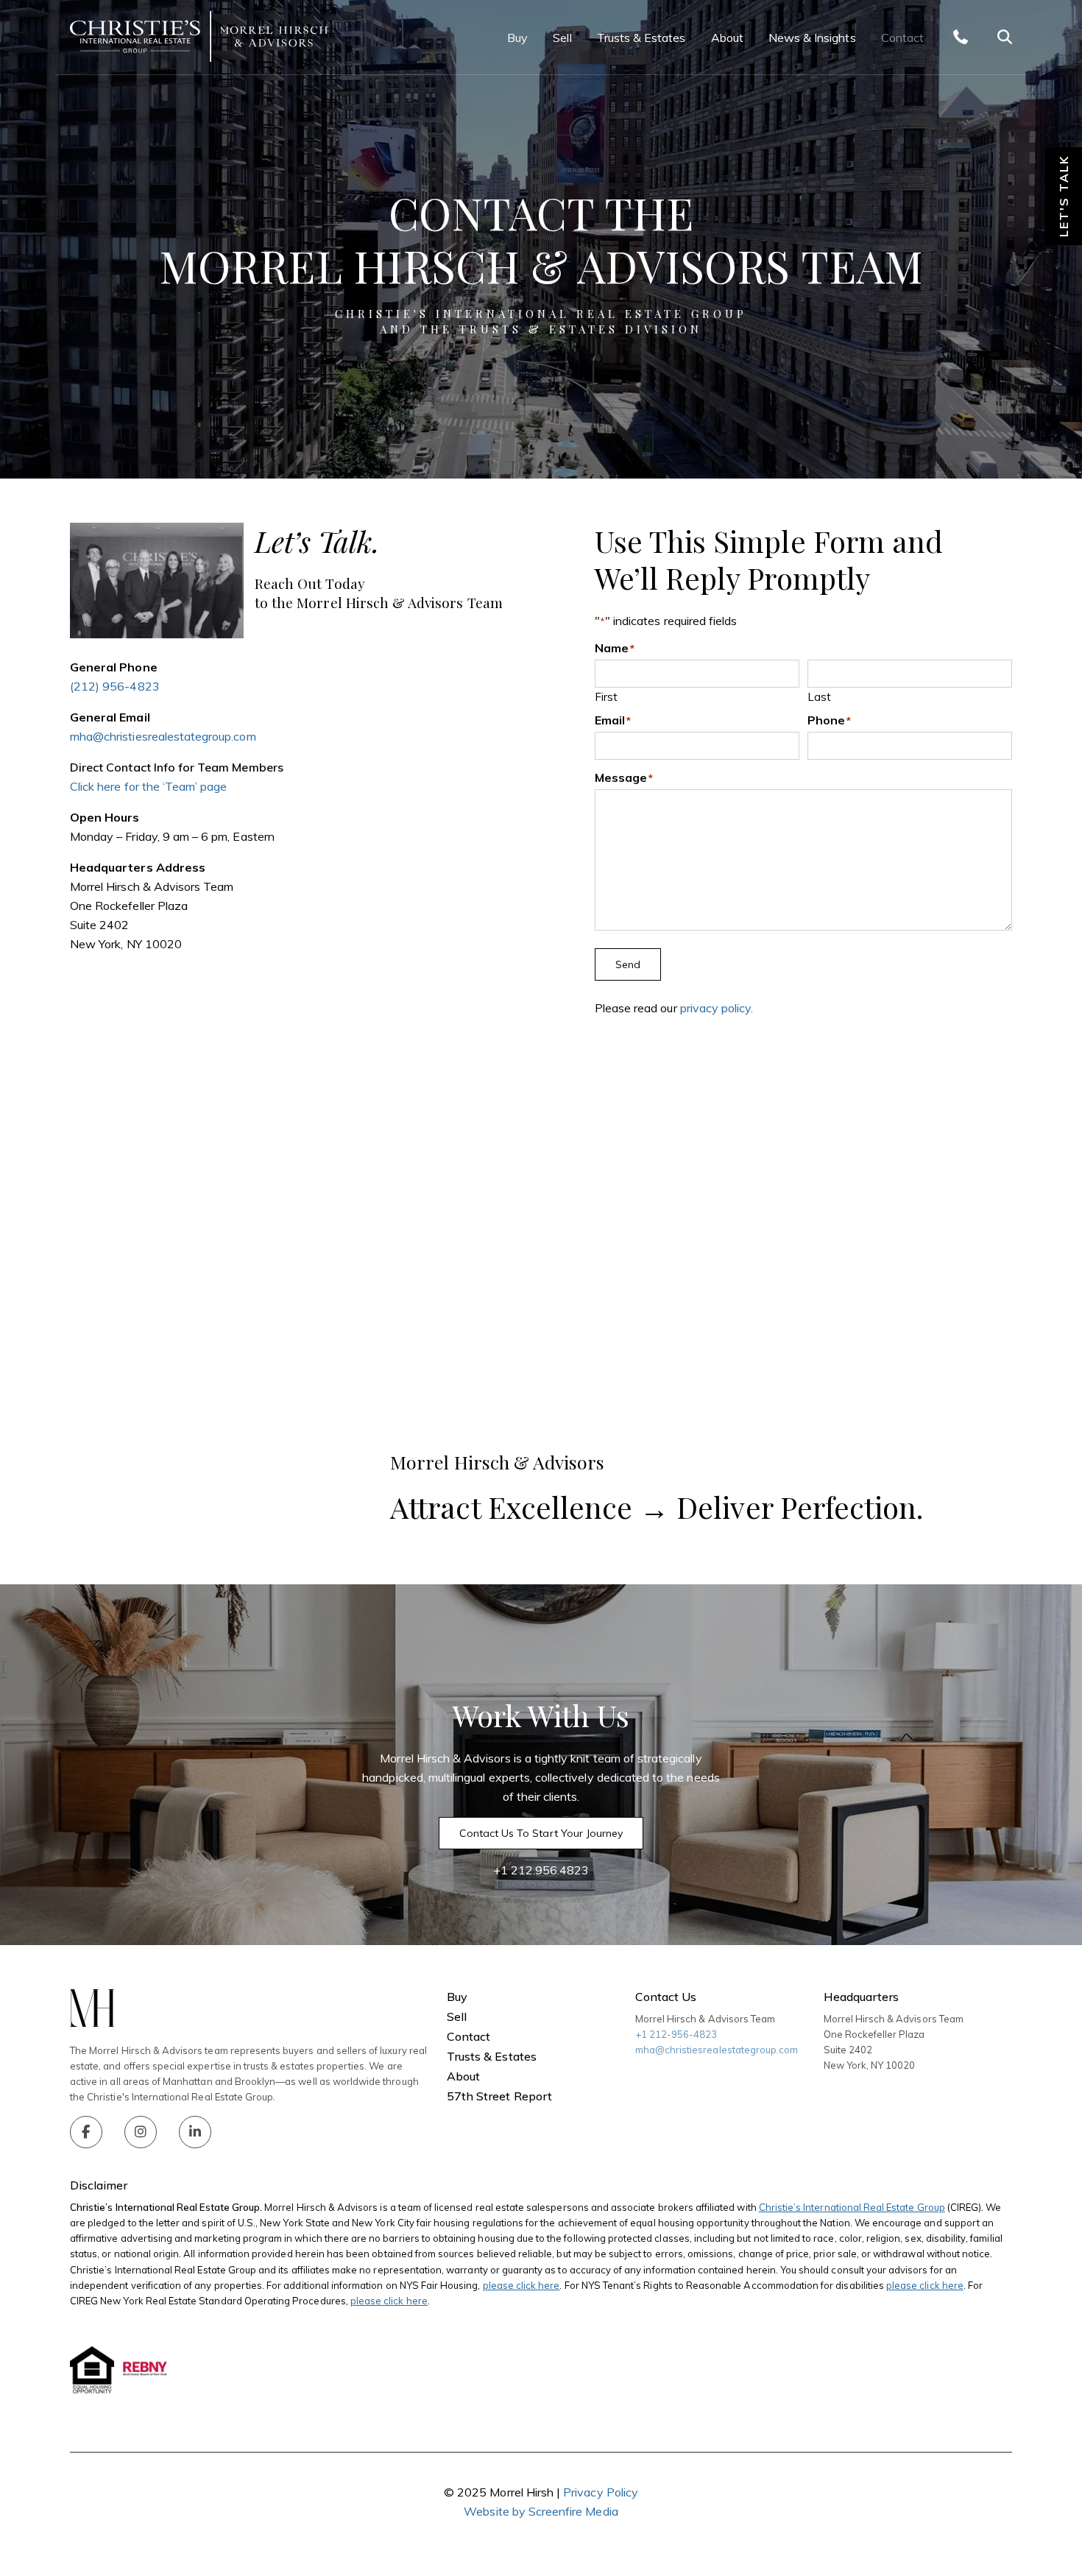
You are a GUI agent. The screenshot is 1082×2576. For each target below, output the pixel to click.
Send (628, 964)
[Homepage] (199, 37)
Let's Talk (1064, 196)
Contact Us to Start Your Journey (541, 1833)
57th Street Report (499, 2096)
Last (819, 696)
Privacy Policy (601, 2492)
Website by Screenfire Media (541, 2511)
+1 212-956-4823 (676, 2034)
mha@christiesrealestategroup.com (163, 736)
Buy (517, 38)
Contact (902, 38)
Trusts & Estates (641, 38)
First (606, 696)
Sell (562, 38)
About (727, 38)
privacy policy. (717, 1008)
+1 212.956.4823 (541, 1870)
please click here (521, 2285)
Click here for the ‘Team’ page (149, 786)
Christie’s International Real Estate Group (852, 2207)
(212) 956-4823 (115, 686)
